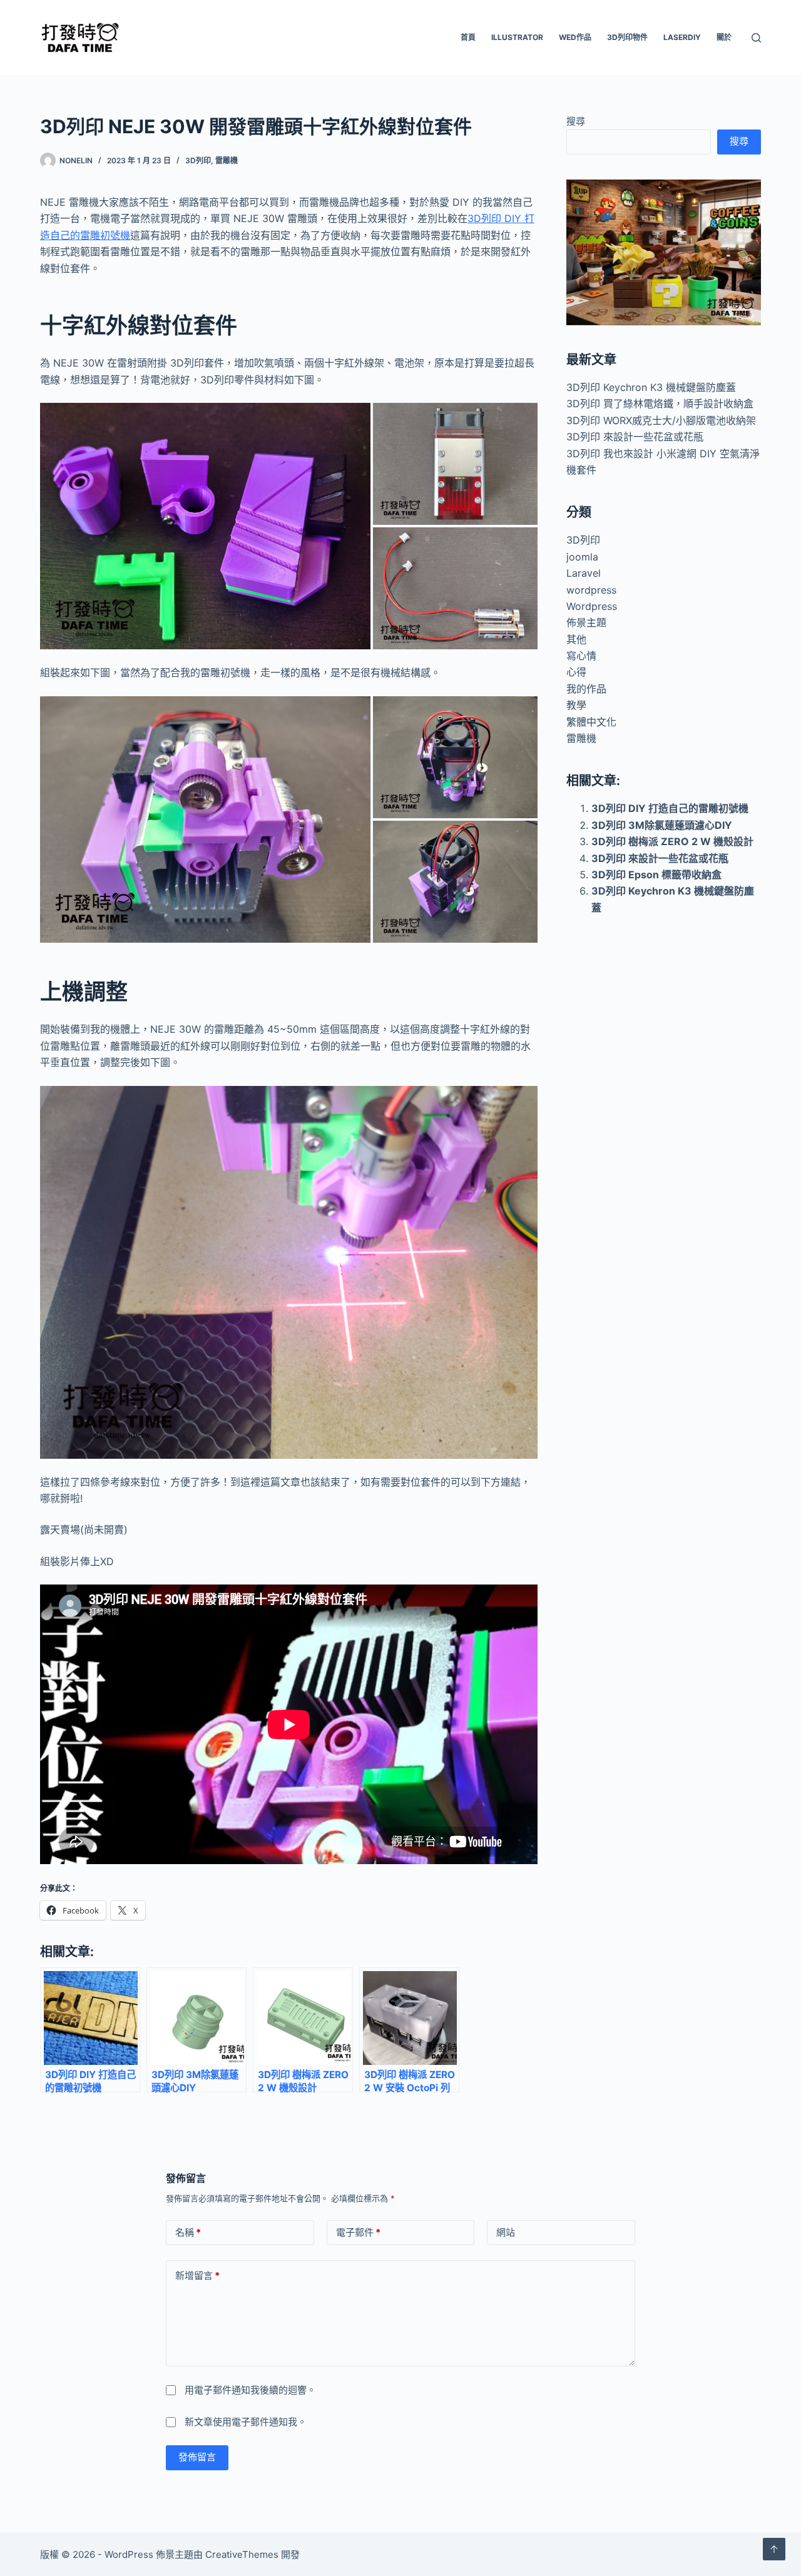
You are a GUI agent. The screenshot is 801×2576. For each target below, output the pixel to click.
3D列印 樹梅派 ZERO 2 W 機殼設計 (672, 841)
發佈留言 (197, 2457)
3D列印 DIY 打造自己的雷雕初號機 (670, 808)
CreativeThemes (242, 2554)
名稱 (188, 2232)
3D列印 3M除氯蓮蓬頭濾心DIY (662, 825)
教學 (576, 705)
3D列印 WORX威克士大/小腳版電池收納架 (661, 420)
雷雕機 (227, 160)
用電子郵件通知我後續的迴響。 (250, 2390)
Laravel (584, 573)
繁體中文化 (591, 722)
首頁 (468, 37)
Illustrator (517, 37)
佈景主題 (586, 622)
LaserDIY (682, 37)
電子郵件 (358, 2232)
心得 (576, 672)
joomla (582, 557)
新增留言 (197, 2275)
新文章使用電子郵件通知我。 (246, 2422)
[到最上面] (774, 2549)
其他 (576, 639)
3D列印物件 (627, 37)
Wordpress (592, 606)
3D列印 (198, 160)
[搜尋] (756, 38)
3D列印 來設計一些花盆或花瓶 (635, 437)
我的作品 (586, 689)
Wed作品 (575, 37)
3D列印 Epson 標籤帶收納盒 (656, 875)
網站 (506, 2232)
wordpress (591, 590)
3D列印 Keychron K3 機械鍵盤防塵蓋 (651, 387)
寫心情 (581, 656)
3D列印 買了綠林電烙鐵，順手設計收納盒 (660, 403)
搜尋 (576, 121)
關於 (724, 37)
